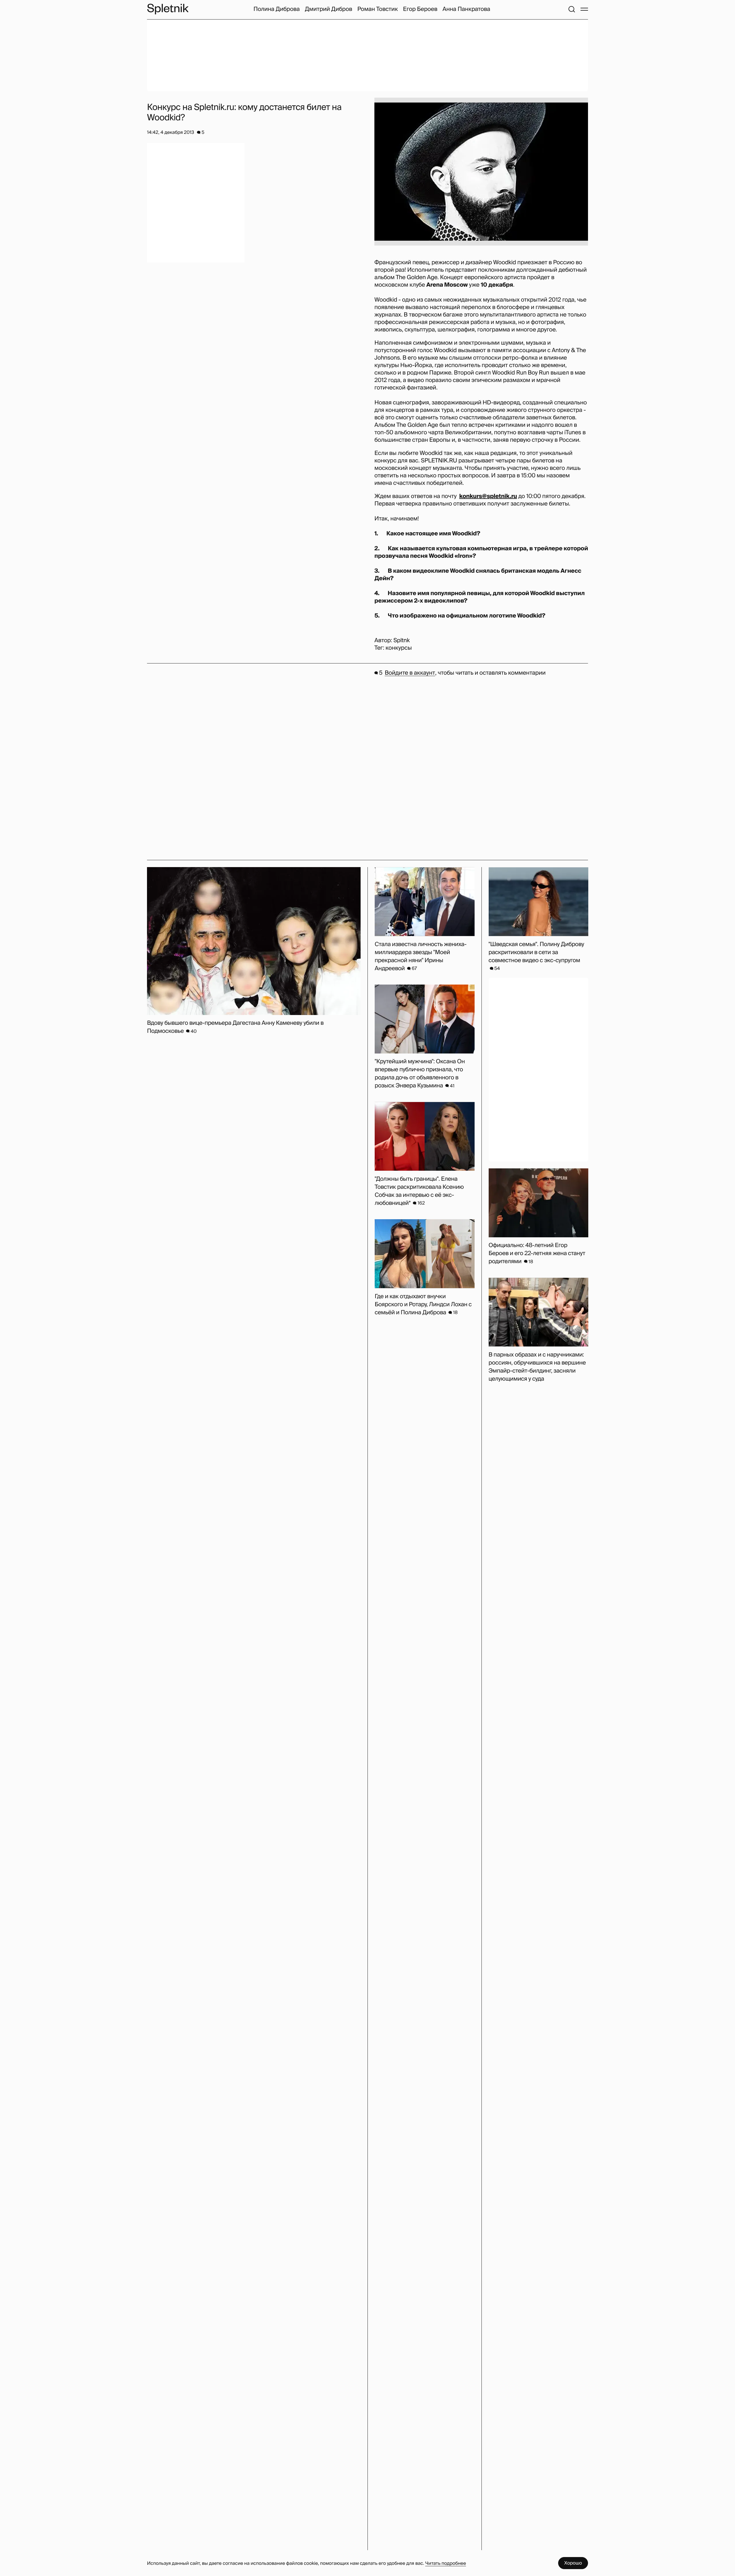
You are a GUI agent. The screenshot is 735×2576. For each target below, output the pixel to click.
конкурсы (399, 648)
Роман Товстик (378, 9)
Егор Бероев (420, 9)
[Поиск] (572, 9)
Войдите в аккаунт (410, 673)
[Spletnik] (168, 9)
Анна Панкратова (466, 9)
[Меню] (584, 9)
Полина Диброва (277, 9)
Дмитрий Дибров (329, 9)
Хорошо (573, 2563)
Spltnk (402, 640)
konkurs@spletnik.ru (488, 496)
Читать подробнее (446, 2563)
